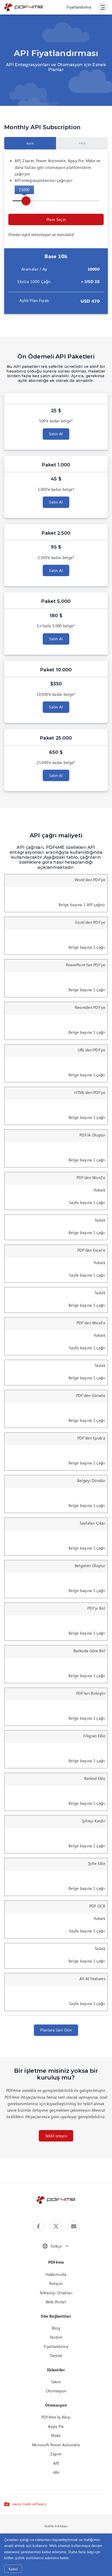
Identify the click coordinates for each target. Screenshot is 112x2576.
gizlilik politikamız (29, 2558)
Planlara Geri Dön (56, 2030)
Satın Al (56, 434)
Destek (56, 2355)
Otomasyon (56, 2391)
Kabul (13, 2569)
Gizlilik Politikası (56, 2526)
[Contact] (74, 2226)
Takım (56, 2382)
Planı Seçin (56, 219)
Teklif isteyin (56, 2136)
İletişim (56, 2283)
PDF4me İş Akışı (56, 2417)
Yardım (56, 2337)
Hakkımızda (56, 2274)
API (56, 2463)
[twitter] (56, 2226)
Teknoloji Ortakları (56, 2293)
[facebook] (38, 2226)
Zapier (56, 2454)
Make (56, 2435)
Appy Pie (56, 2426)
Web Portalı (56, 2302)
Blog (56, 2328)
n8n (56, 2472)
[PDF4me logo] (24, 7)
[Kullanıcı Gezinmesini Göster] (103, 7)
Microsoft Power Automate (56, 2445)
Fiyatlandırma (79, 7)
